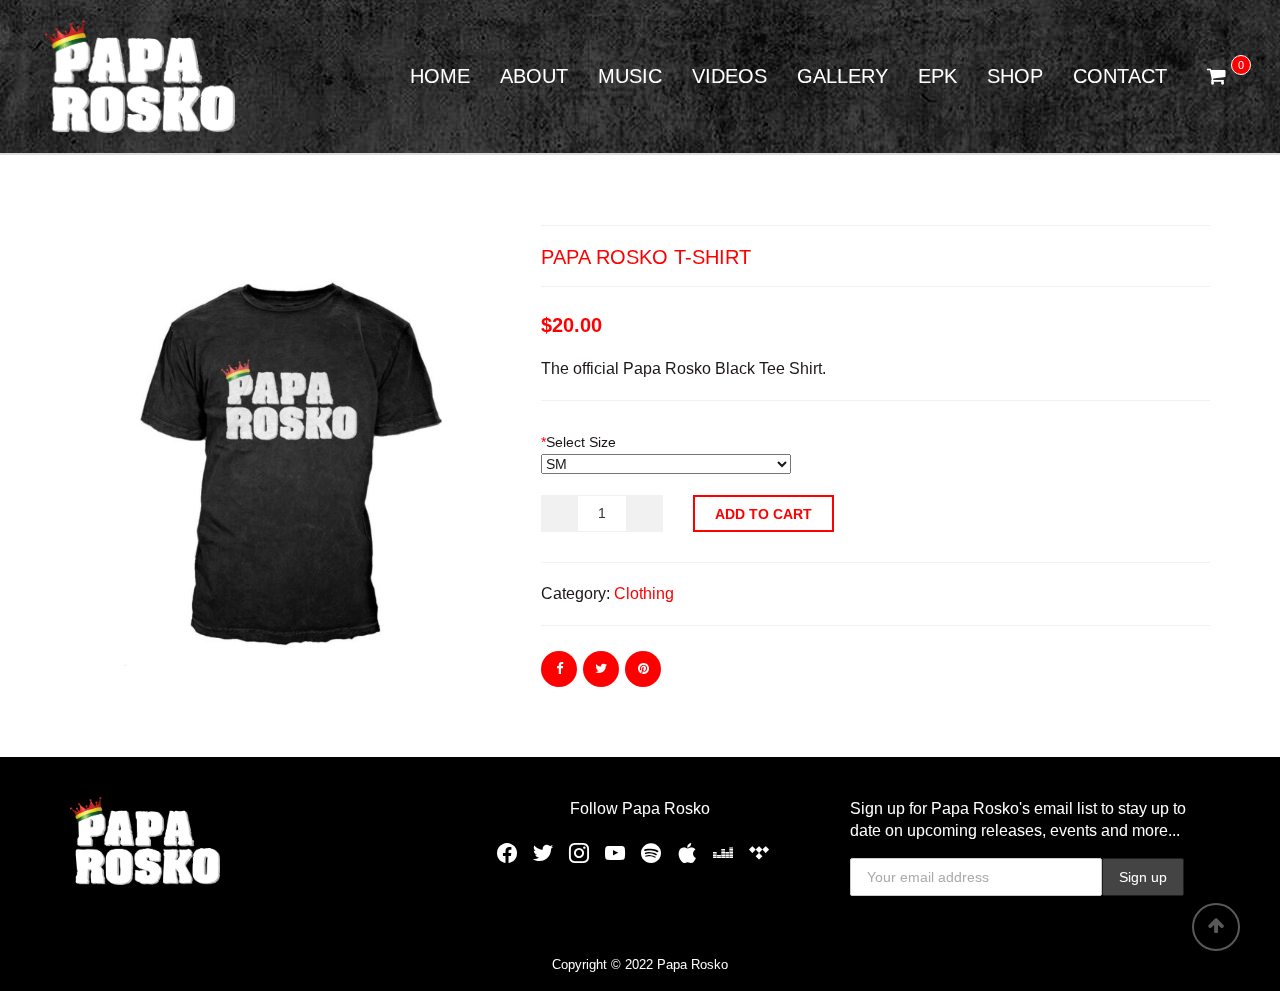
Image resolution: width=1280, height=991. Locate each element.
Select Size (578, 442)
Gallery (842, 76)
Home (440, 76)
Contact (1120, 76)
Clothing (644, 593)
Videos (729, 76)
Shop (1015, 76)
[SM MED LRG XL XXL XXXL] (666, 464)
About (534, 76)
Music (630, 76)
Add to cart (763, 514)
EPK (937, 76)
